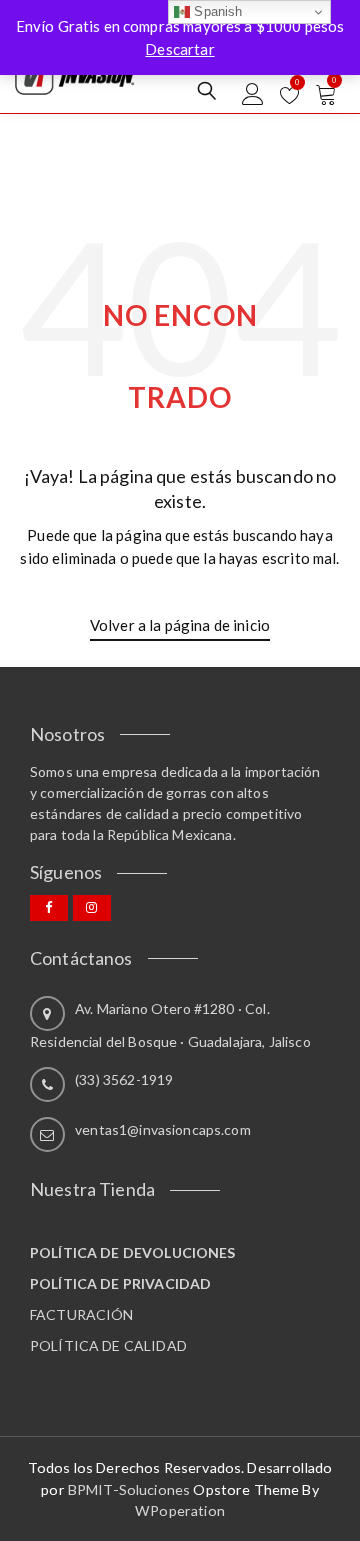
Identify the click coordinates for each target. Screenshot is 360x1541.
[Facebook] (49, 908)
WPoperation (180, 1510)
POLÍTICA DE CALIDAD (108, 1345)
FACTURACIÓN (82, 1314)
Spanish (216, 11)
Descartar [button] (179, 49)
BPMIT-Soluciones (129, 1489)
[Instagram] (92, 908)
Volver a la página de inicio (180, 625)
